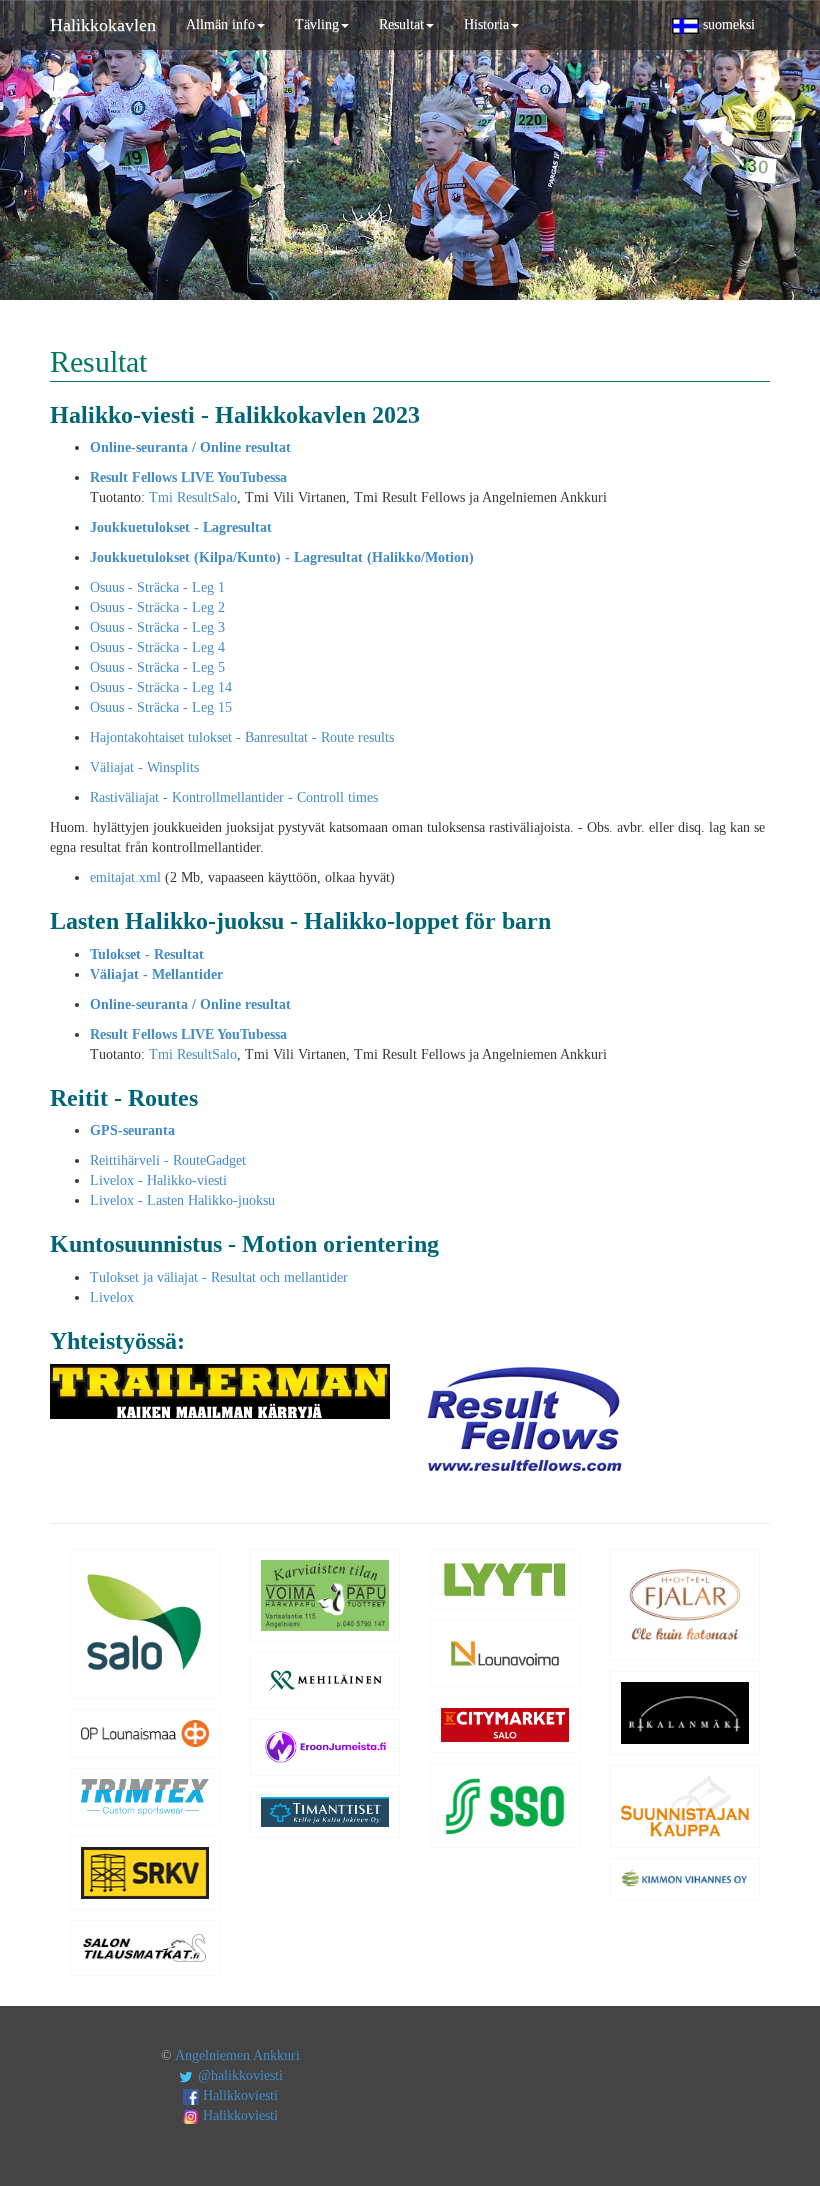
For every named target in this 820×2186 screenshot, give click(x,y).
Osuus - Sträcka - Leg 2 (157, 607)
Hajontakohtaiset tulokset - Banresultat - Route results (242, 737)
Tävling (317, 24)
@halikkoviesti (238, 2075)
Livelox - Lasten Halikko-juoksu (182, 1200)
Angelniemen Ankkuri (237, 2055)
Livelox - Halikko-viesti (158, 1180)
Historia (486, 24)
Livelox (112, 1297)
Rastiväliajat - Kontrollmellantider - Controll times (234, 797)
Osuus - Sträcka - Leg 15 (161, 707)
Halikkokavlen (103, 25)
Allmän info (220, 24)
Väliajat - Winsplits (144, 767)
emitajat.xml (125, 877)
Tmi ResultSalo (193, 497)
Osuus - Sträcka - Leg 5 (157, 667)
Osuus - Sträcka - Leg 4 (157, 647)
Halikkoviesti (238, 2095)
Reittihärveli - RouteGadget (168, 1160)
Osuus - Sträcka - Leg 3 (157, 627)
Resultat (401, 24)
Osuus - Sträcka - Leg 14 (161, 687)
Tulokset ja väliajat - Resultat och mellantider (219, 1277)
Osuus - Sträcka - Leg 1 (157, 587)
